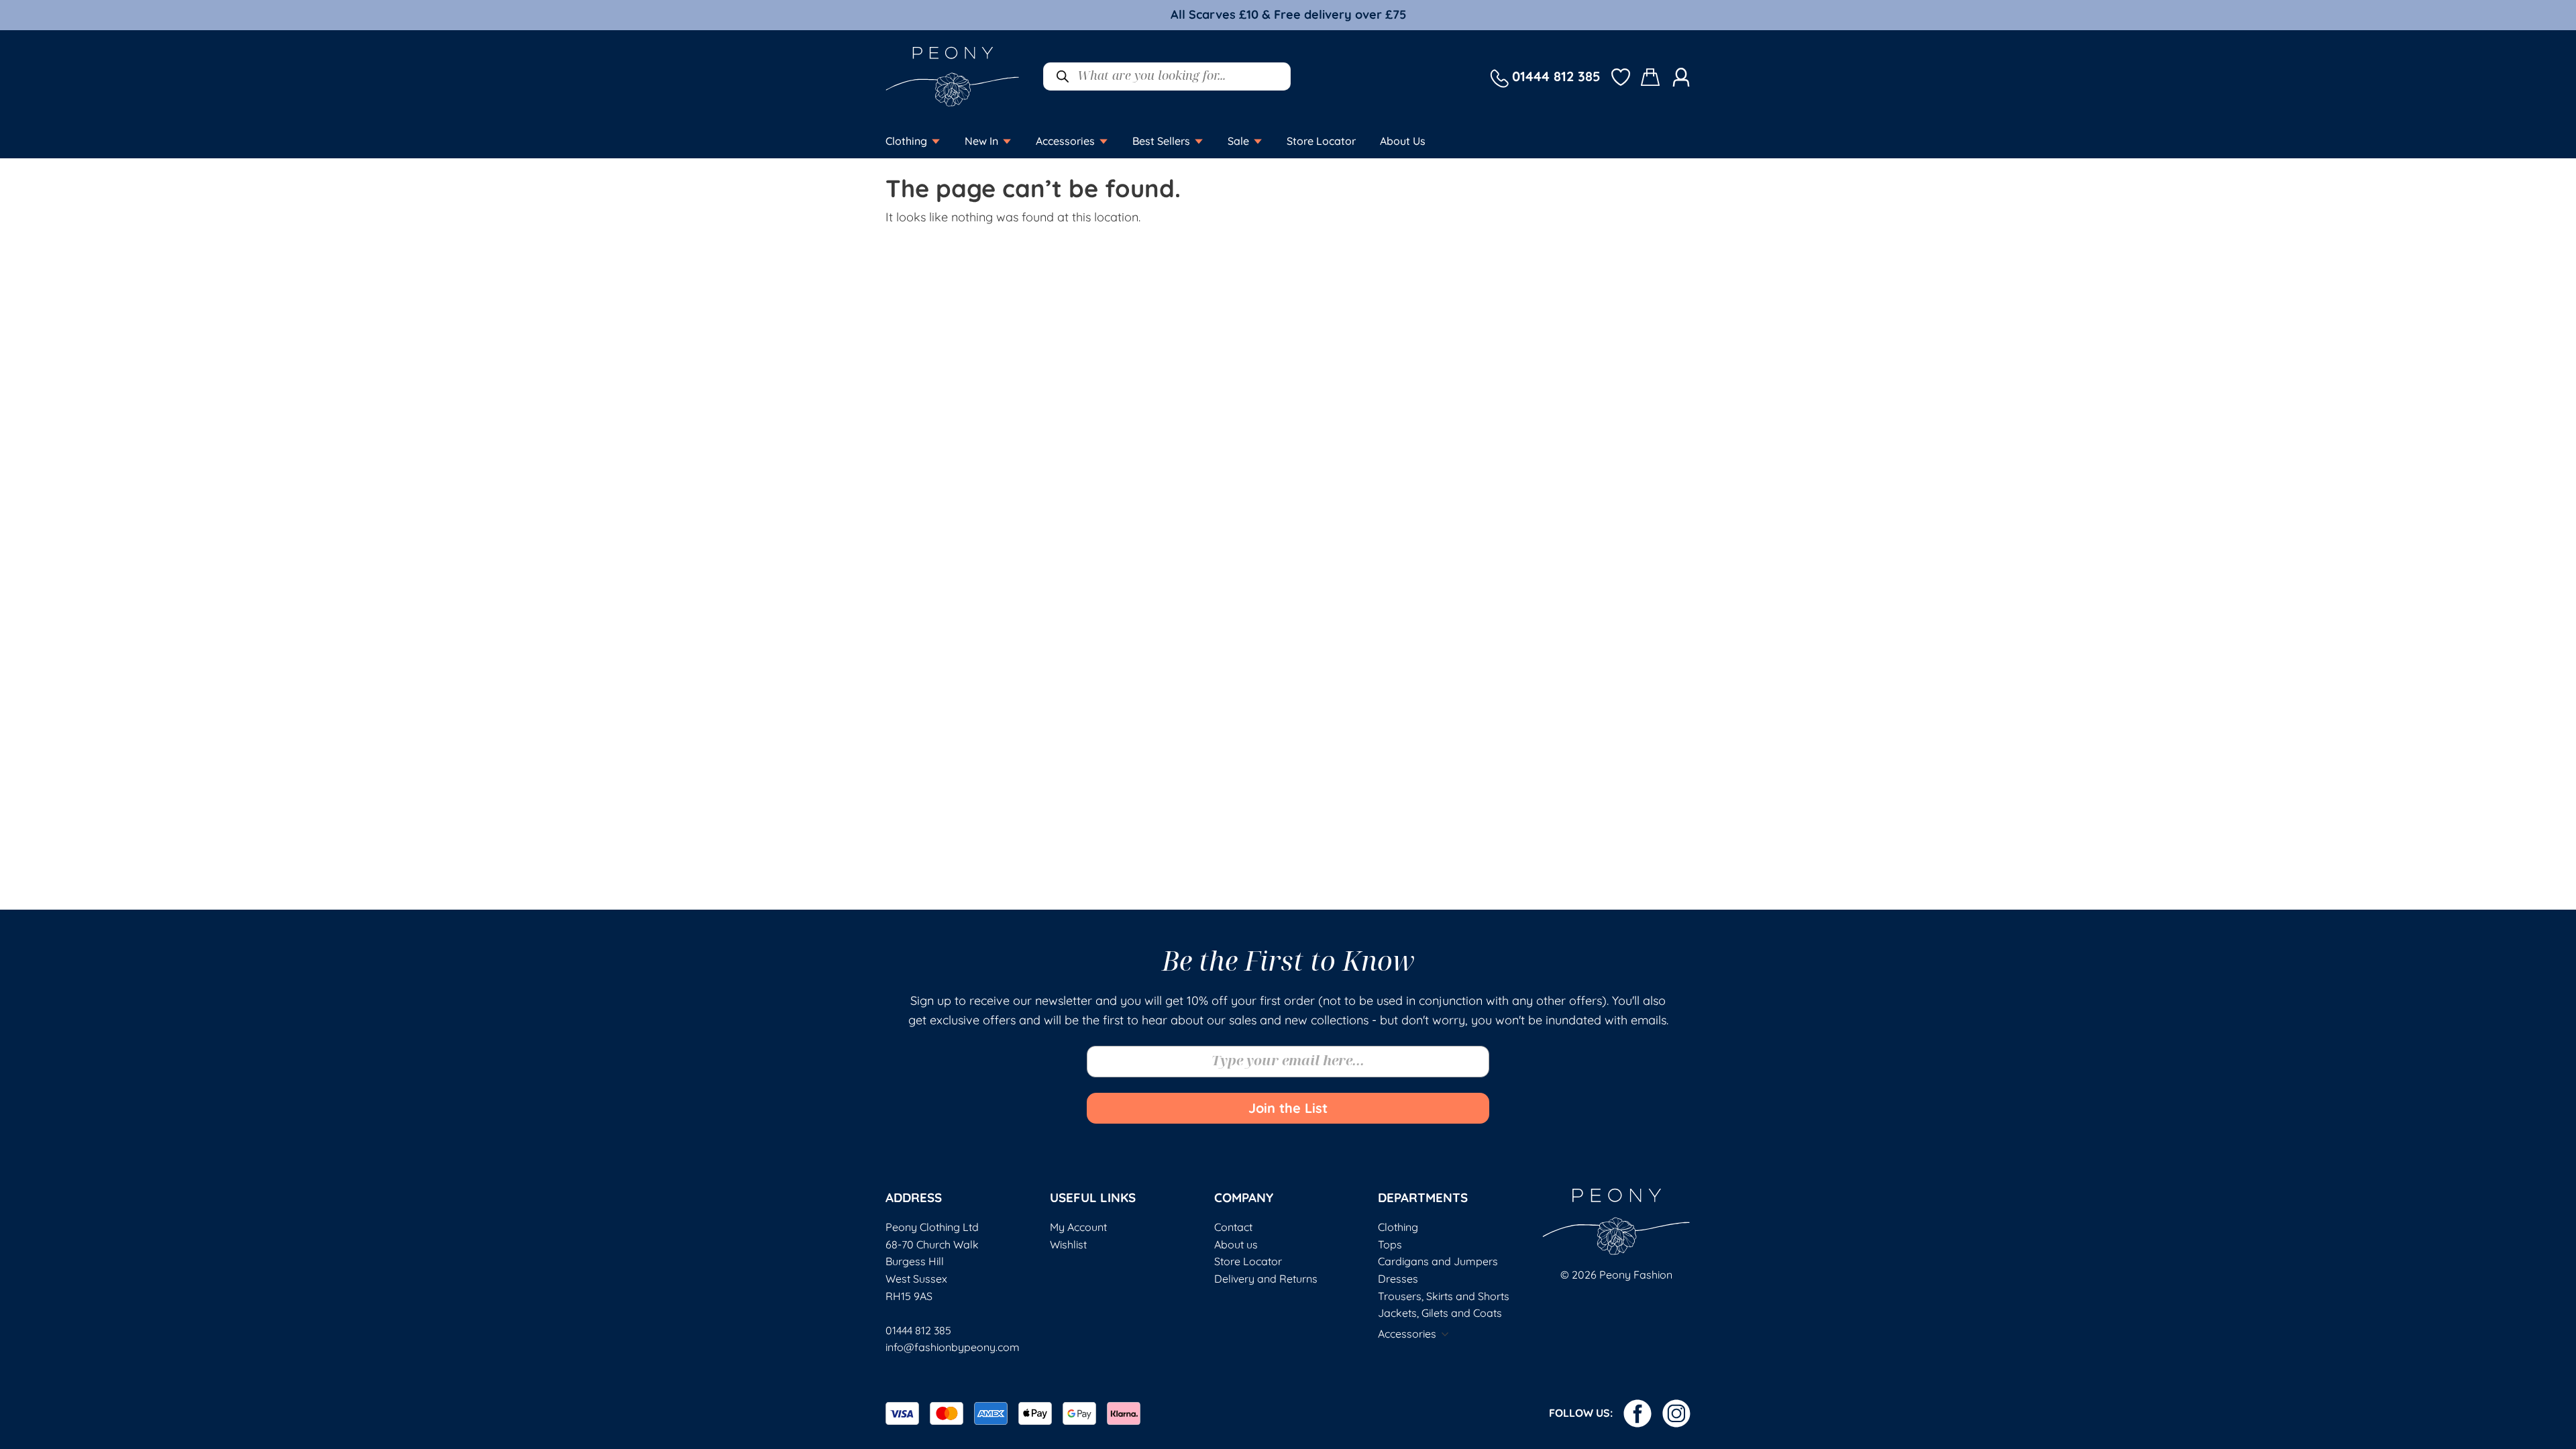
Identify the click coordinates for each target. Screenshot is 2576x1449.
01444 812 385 (918, 1330)
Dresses (1398, 1279)
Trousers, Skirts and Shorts (1444, 1296)
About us (1236, 1244)
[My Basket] (1651, 77)
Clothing (1398, 1227)
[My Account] (1681, 76)
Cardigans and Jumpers (1438, 1261)
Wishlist (1068, 1244)
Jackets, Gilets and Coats (1440, 1313)
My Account (1078, 1227)
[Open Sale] (1258, 141)
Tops (1390, 1244)
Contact (1233, 1227)
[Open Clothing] (936, 141)
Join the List (1288, 1108)
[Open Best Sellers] (1199, 141)
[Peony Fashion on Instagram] (1676, 1413)
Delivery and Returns (1266, 1279)
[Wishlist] (1621, 76)
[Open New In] (1007, 141)
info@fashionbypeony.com (953, 1347)
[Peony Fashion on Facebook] (1638, 1413)
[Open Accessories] (1104, 141)
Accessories (1407, 1334)
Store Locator (1248, 1261)
